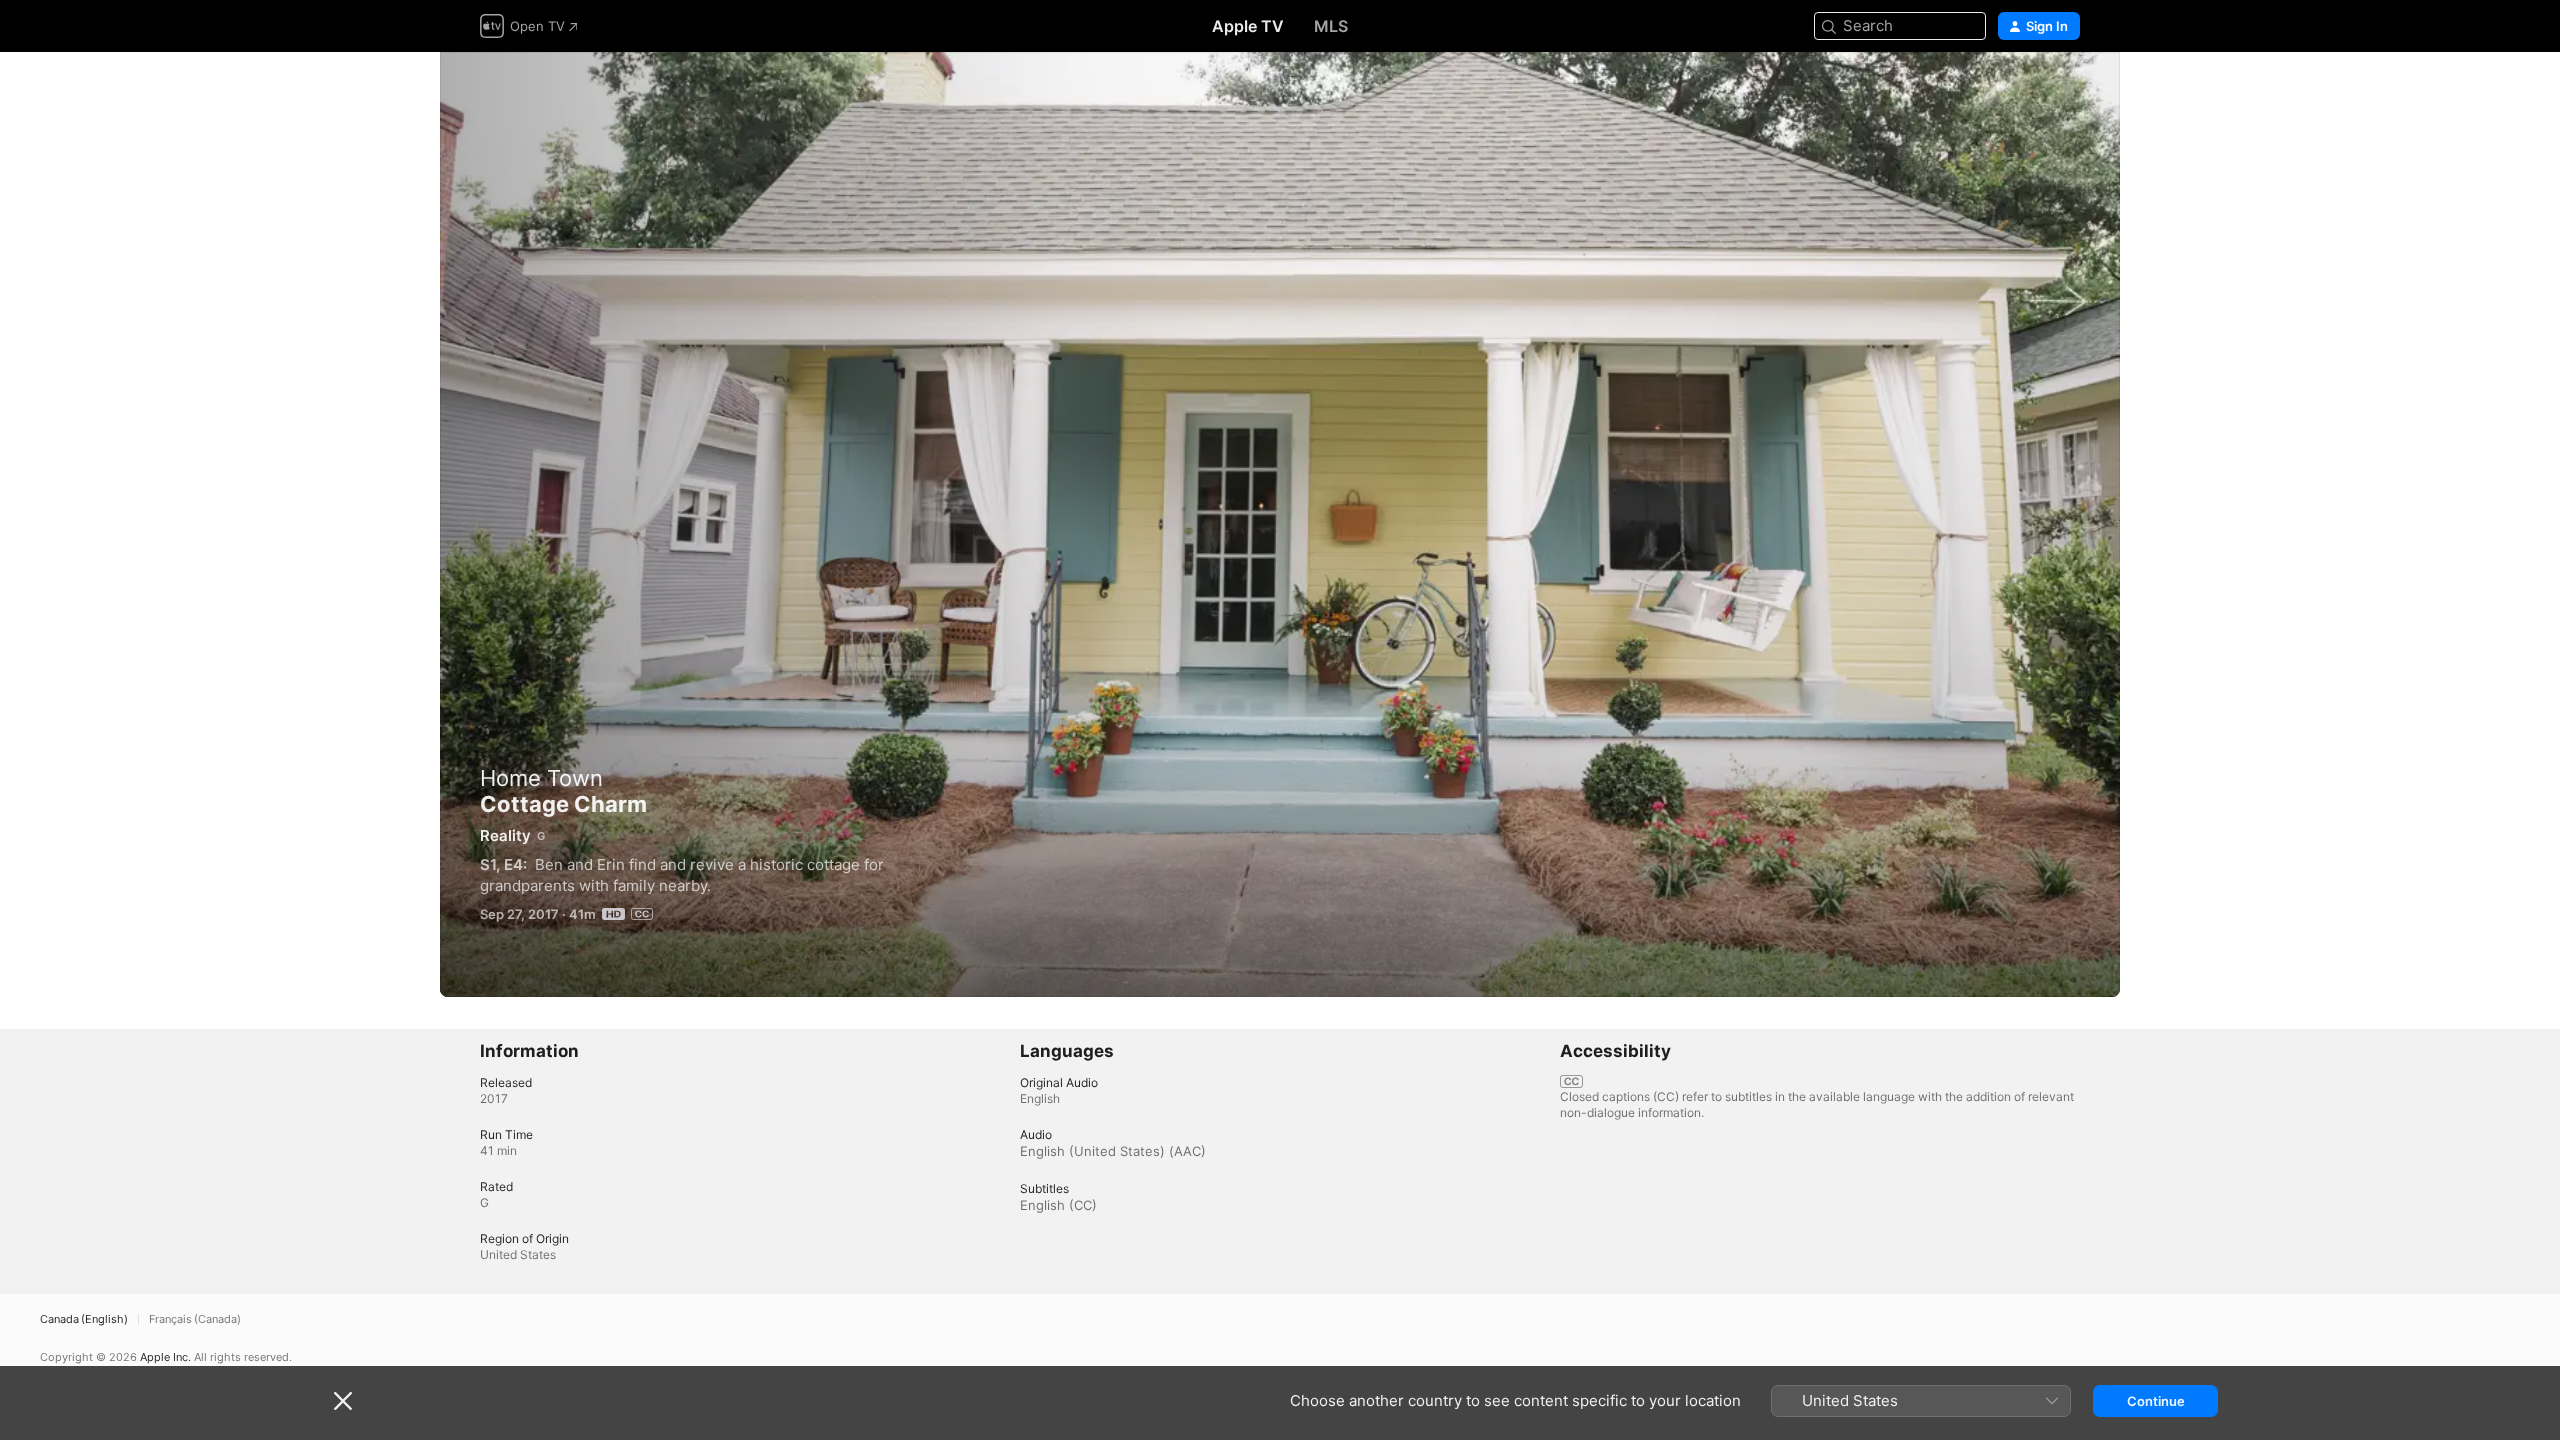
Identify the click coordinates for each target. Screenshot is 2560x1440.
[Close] (343, 1401)
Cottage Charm (1280, 524)
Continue (2156, 1401)
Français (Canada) (195, 1319)
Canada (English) (84, 1319)
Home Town (541, 778)
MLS (1331, 26)
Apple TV (1248, 26)
